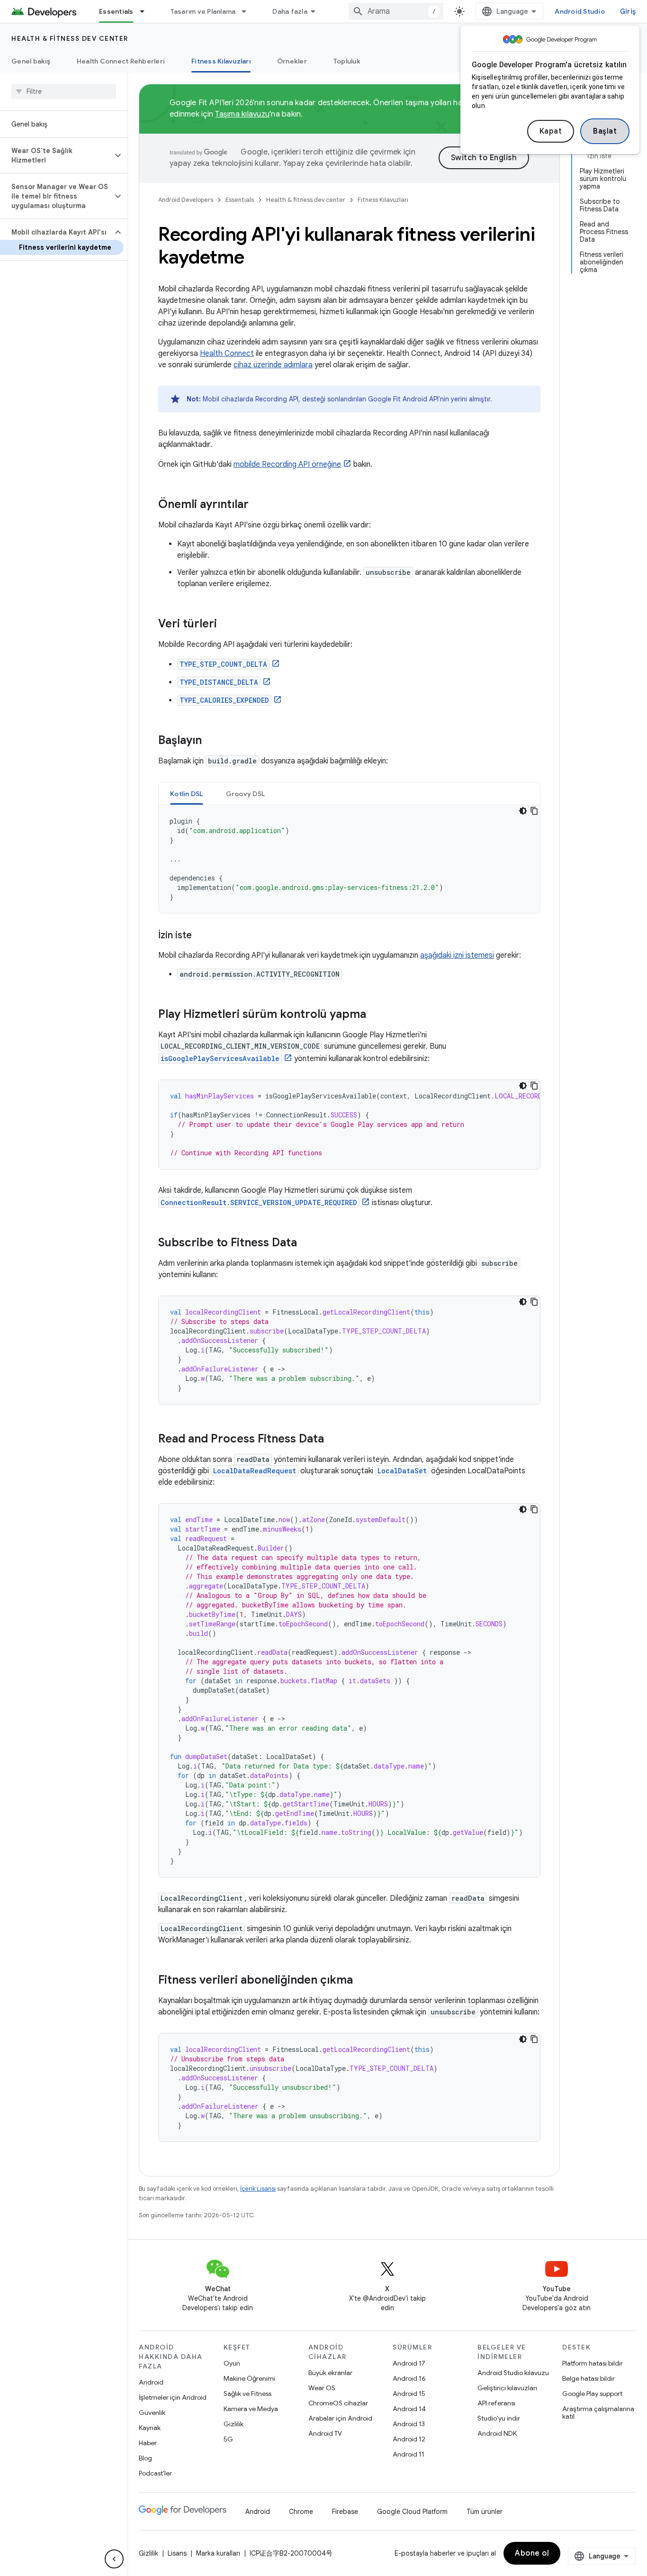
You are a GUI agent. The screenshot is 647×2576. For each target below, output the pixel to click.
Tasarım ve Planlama (203, 11)
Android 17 (409, 2363)
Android (151, 2382)
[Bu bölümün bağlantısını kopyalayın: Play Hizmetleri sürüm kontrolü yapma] (376, 1015)
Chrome (301, 2512)
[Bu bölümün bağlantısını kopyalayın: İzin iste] (201, 936)
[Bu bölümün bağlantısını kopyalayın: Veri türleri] (226, 625)
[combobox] (396, 11)
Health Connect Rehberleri (121, 61)
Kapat (551, 131)
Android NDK (497, 2433)
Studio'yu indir (499, 2418)
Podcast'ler (155, 2473)
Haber (148, 2443)
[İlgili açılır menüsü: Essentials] (146, 11)
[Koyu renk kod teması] (523, 811)
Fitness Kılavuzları (221, 61)
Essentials (116, 11)
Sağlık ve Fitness (247, 2394)
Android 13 (409, 2424)
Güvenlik (152, 2413)
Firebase (345, 2512)
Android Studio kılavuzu (513, 2373)
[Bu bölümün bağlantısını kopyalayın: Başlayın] (211, 741)
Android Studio (580, 11)
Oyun (232, 2363)
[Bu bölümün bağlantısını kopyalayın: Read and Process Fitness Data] (333, 1440)
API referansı (496, 2403)
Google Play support (592, 2394)
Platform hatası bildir (593, 2363)
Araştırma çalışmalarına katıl (598, 2413)
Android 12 (409, 2439)
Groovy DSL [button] (246, 794)
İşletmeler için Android (173, 2397)
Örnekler (292, 61)
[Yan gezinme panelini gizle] (114, 2559)
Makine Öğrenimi (249, 2378)
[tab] (187, 794)
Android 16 (409, 2378)
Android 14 (409, 2409)
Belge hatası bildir (589, 2378)
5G (228, 2439)
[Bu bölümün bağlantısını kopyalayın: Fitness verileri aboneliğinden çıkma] (362, 1981)
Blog (145, 2458)
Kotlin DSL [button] (187, 794)
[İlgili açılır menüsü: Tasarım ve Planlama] (248, 11)
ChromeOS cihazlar (338, 2403)
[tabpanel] (349, 859)
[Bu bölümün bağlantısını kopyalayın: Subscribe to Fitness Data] (306, 1243)
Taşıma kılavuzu (242, 114)
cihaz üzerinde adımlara (273, 365)
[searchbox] (64, 91)
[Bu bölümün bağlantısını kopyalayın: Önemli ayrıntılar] (258, 505)
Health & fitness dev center (70, 38)
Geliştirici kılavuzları (507, 2388)
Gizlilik (234, 2424)
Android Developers (186, 200)
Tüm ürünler (485, 2512)
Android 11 (409, 2454)
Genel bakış (31, 61)
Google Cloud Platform (412, 2512)
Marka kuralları (218, 2553)
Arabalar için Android (340, 2418)
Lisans (177, 2553)
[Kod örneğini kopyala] (534, 811)
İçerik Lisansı (258, 2189)
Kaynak (150, 2428)
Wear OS (322, 2388)
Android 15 (409, 2394)
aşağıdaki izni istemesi (457, 955)
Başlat (605, 131)
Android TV (325, 2433)
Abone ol (532, 2553)
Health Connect (227, 354)
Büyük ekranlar (330, 2373)
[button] (56, 155)
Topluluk (347, 61)
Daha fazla (290, 11)
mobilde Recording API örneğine (287, 464)
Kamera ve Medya (251, 2409)
